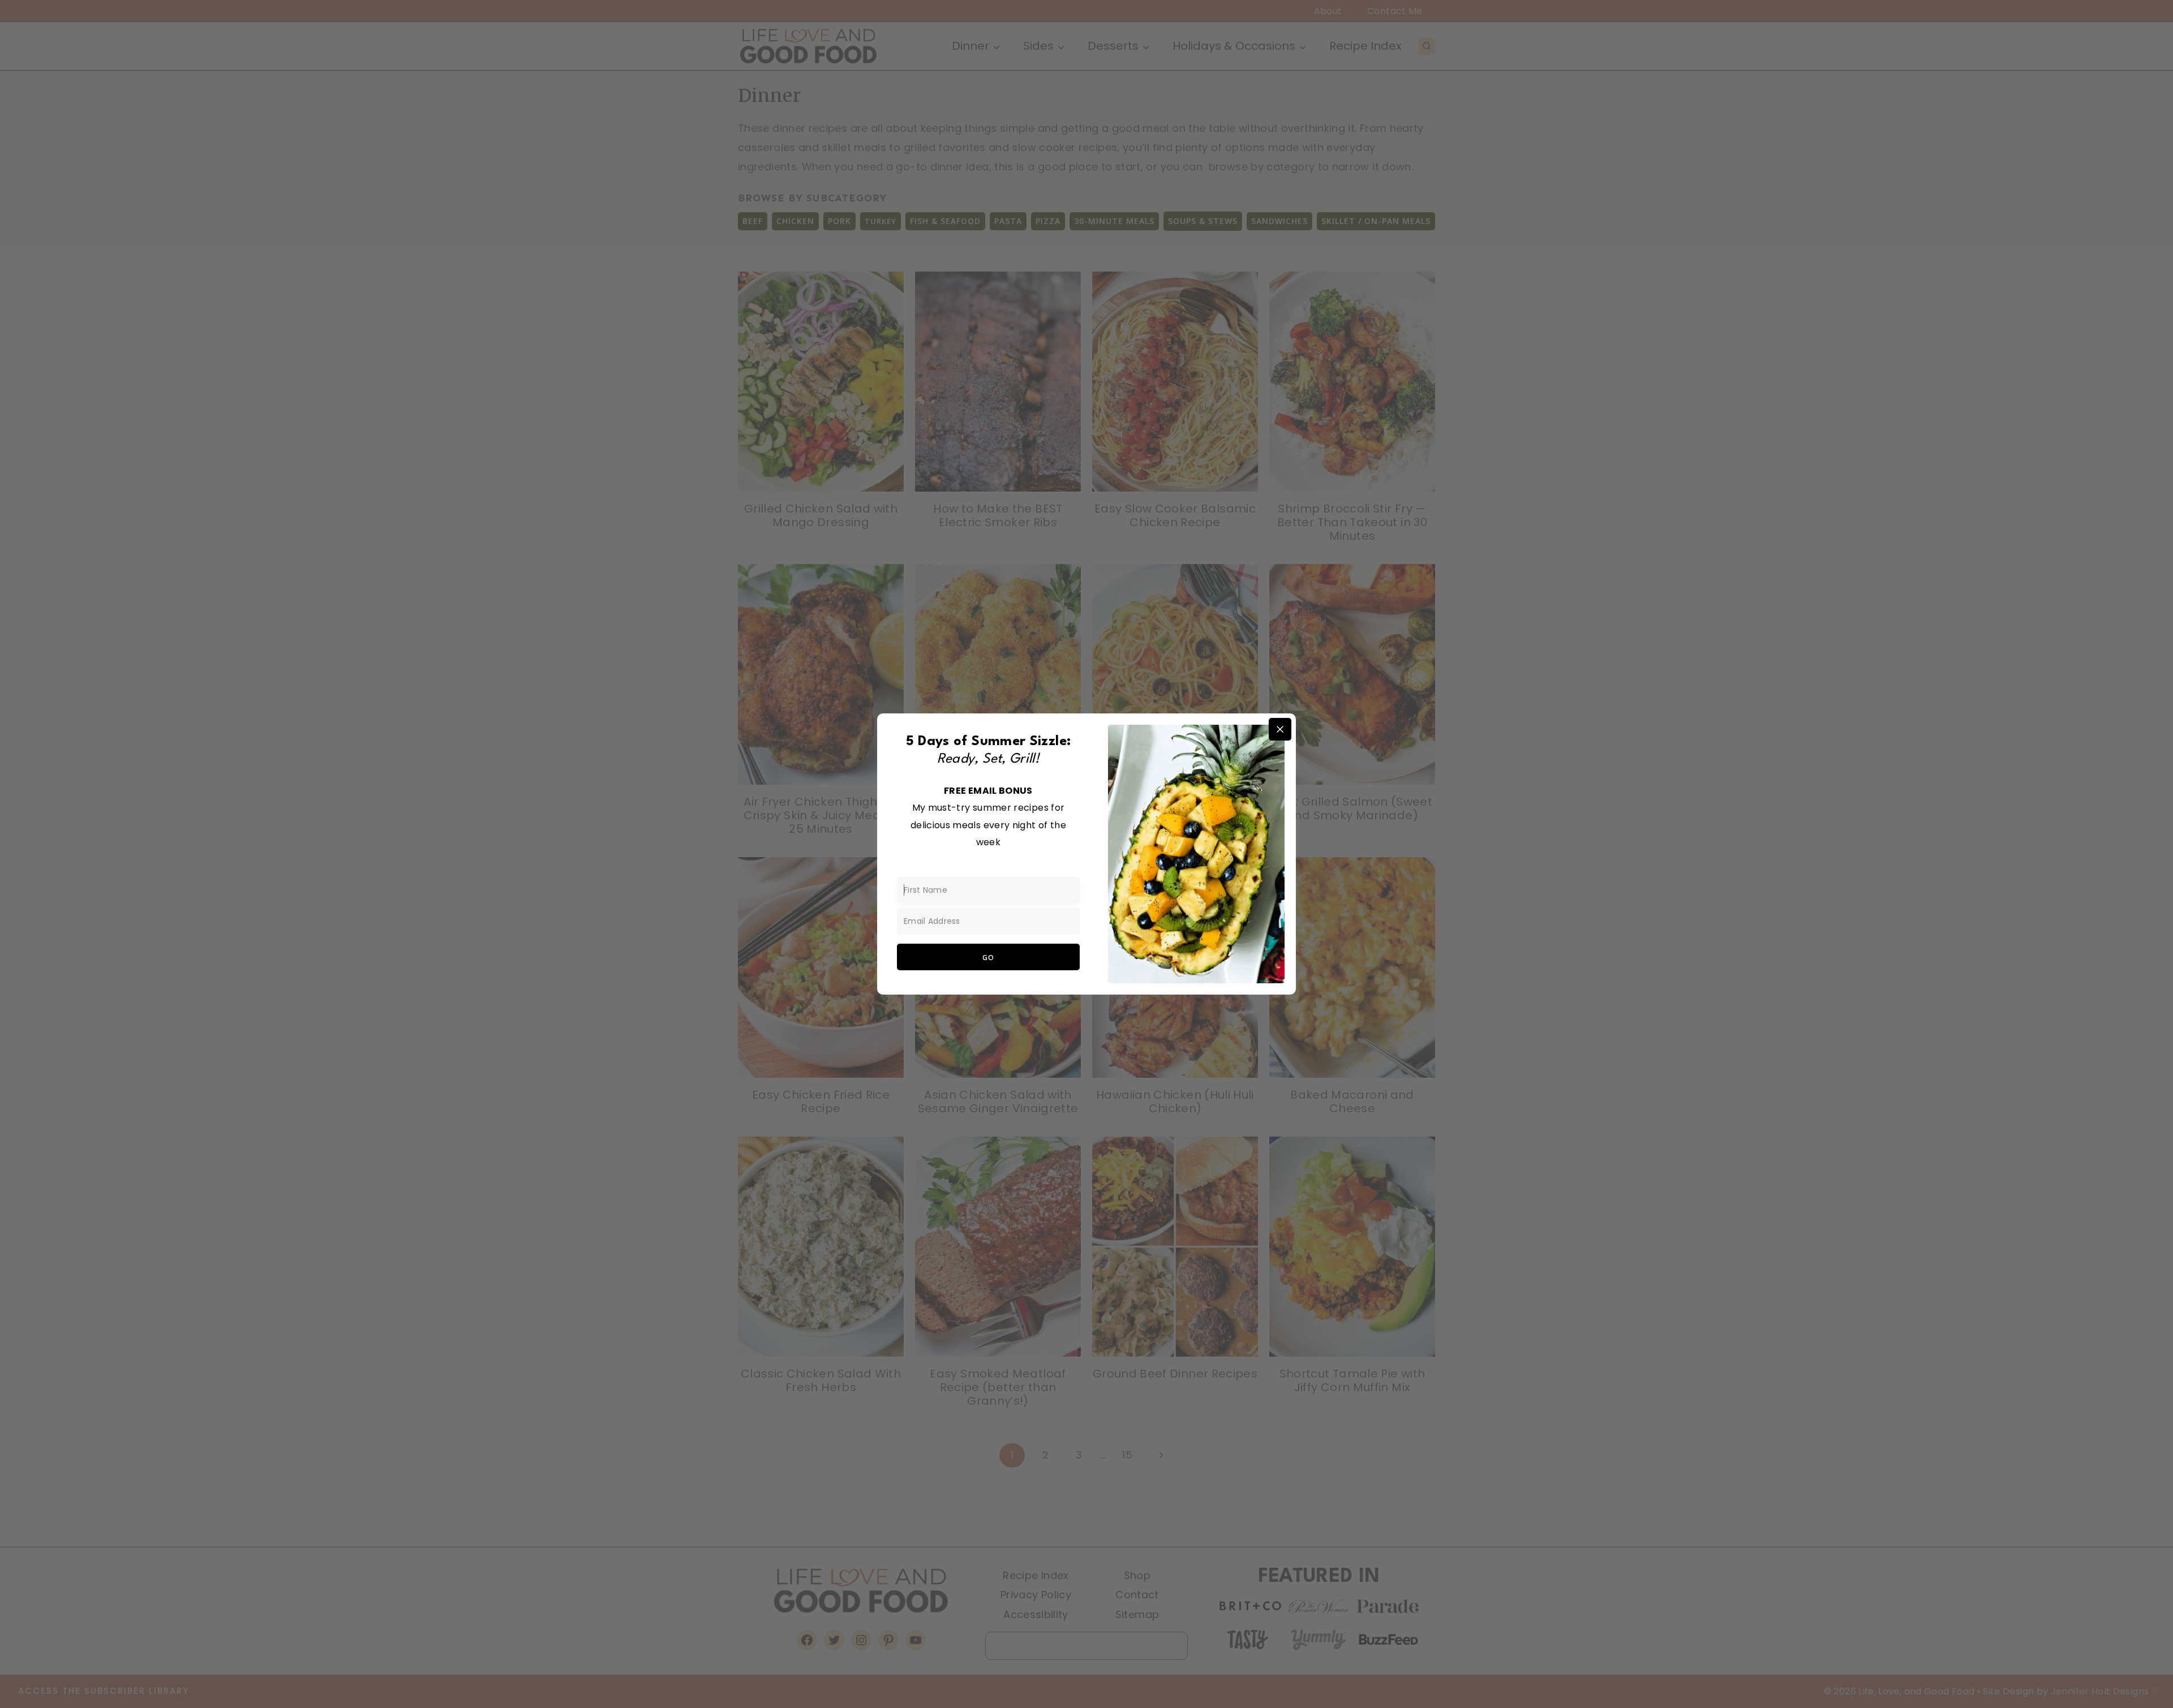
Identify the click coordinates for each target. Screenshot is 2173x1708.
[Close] (1280, 729)
